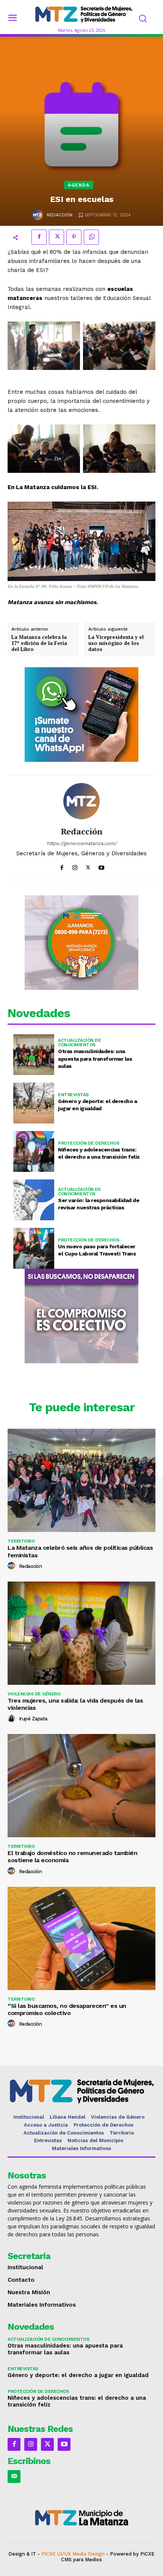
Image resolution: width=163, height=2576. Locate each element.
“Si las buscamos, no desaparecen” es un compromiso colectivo (67, 2009)
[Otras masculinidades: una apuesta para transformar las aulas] (34, 1055)
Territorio (21, 1541)
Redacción (60, 215)
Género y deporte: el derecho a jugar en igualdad (78, 2375)
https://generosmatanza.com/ (82, 843)
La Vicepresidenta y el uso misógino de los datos (116, 643)
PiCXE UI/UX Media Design (73, 2554)
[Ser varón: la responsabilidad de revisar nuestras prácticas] (34, 1200)
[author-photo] (13, 1566)
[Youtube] (101, 866)
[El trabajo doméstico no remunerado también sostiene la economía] (81, 1786)
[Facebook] (39, 237)
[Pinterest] (74, 237)
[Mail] (14, 2477)
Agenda (79, 185)
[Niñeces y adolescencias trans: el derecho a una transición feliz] (34, 1151)
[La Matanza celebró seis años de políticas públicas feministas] (81, 1480)
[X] (56, 237)
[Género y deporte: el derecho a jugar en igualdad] (34, 1103)
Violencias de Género (34, 1694)
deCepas (57, 2566)
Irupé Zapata (33, 1719)
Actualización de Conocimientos (79, 1043)
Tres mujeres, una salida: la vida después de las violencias (75, 1704)
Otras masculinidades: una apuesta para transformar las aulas (95, 1059)
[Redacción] (38, 215)
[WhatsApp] (91, 237)
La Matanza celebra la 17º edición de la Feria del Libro (39, 643)
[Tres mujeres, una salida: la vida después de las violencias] (81, 1633)
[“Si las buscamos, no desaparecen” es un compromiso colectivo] (81, 1938)
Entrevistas (73, 1095)
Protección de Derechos (89, 1143)
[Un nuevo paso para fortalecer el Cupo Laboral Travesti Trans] (34, 1248)
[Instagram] (75, 866)
